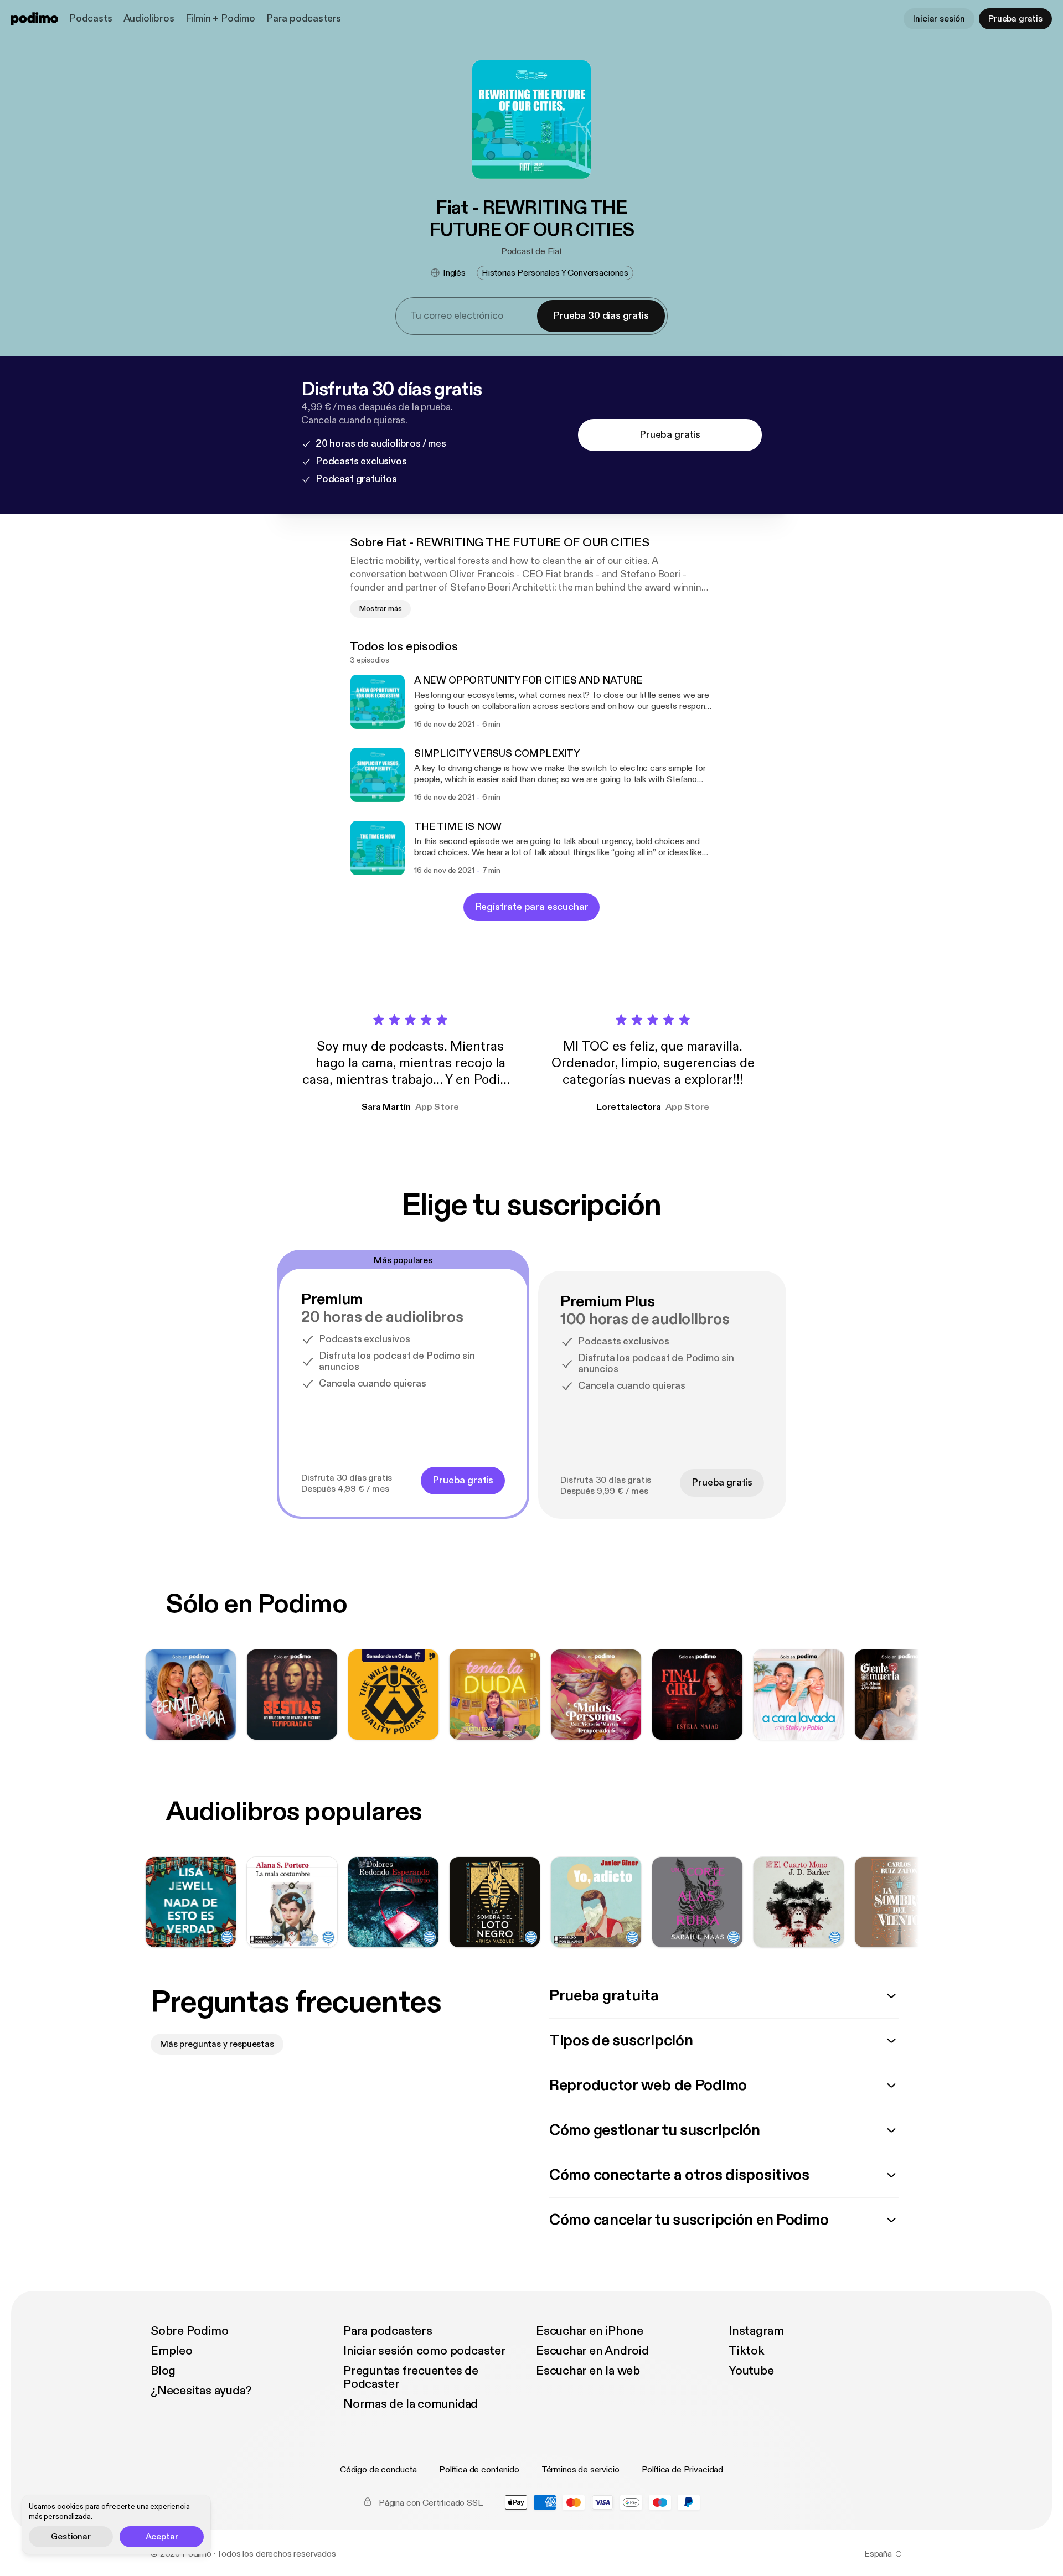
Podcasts (91, 19)
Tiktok (747, 2351)
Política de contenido (479, 2470)
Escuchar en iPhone (590, 2331)
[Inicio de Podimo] (35, 19)
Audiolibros (149, 19)
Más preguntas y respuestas (217, 2044)
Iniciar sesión (939, 19)
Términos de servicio (580, 2470)
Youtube (751, 2371)
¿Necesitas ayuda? (201, 2391)
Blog (163, 2371)
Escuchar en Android (592, 2351)
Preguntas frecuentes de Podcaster (411, 2377)
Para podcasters (304, 19)
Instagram (756, 2331)
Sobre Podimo (189, 2331)
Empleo (172, 2351)
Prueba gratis (1015, 19)
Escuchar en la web (588, 2371)
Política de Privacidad (682, 2470)
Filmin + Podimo (220, 19)
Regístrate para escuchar (532, 907)
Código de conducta (378, 2470)
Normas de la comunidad (411, 2404)
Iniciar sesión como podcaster (425, 2351)
